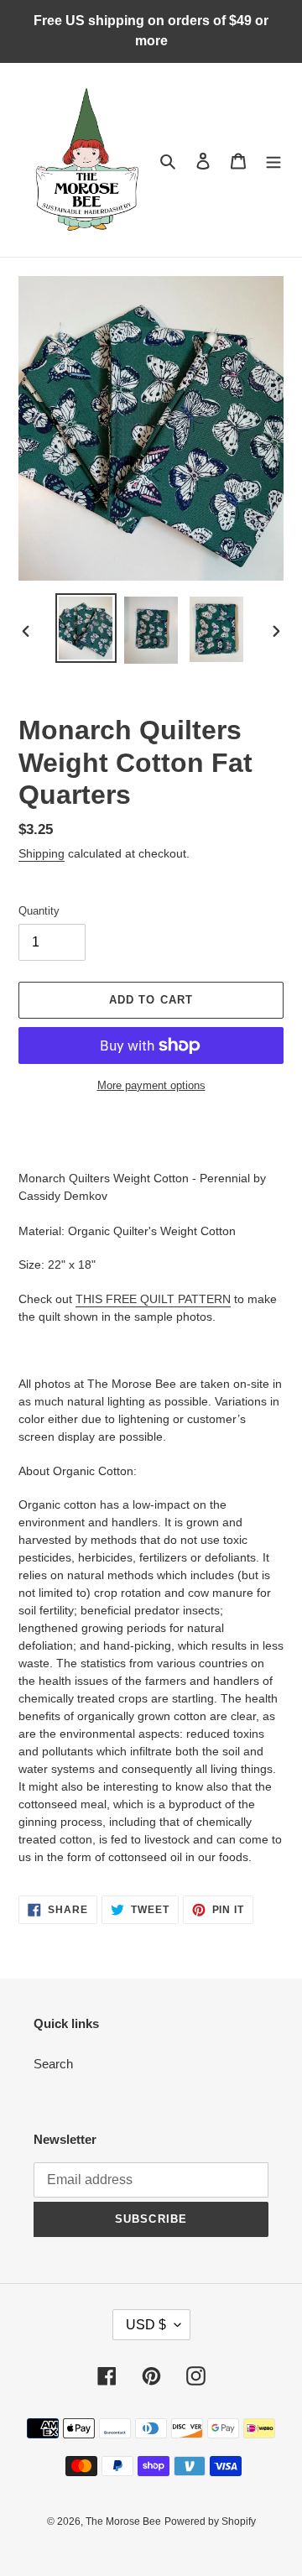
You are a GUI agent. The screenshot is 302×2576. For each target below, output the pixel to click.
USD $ (146, 2325)
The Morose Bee (123, 2521)
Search (53, 2064)
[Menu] (273, 160)
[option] (86, 628)
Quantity (39, 911)
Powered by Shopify (210, 2521)
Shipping (42, 853)
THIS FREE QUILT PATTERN (153, 1299)
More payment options (151, 1085)
